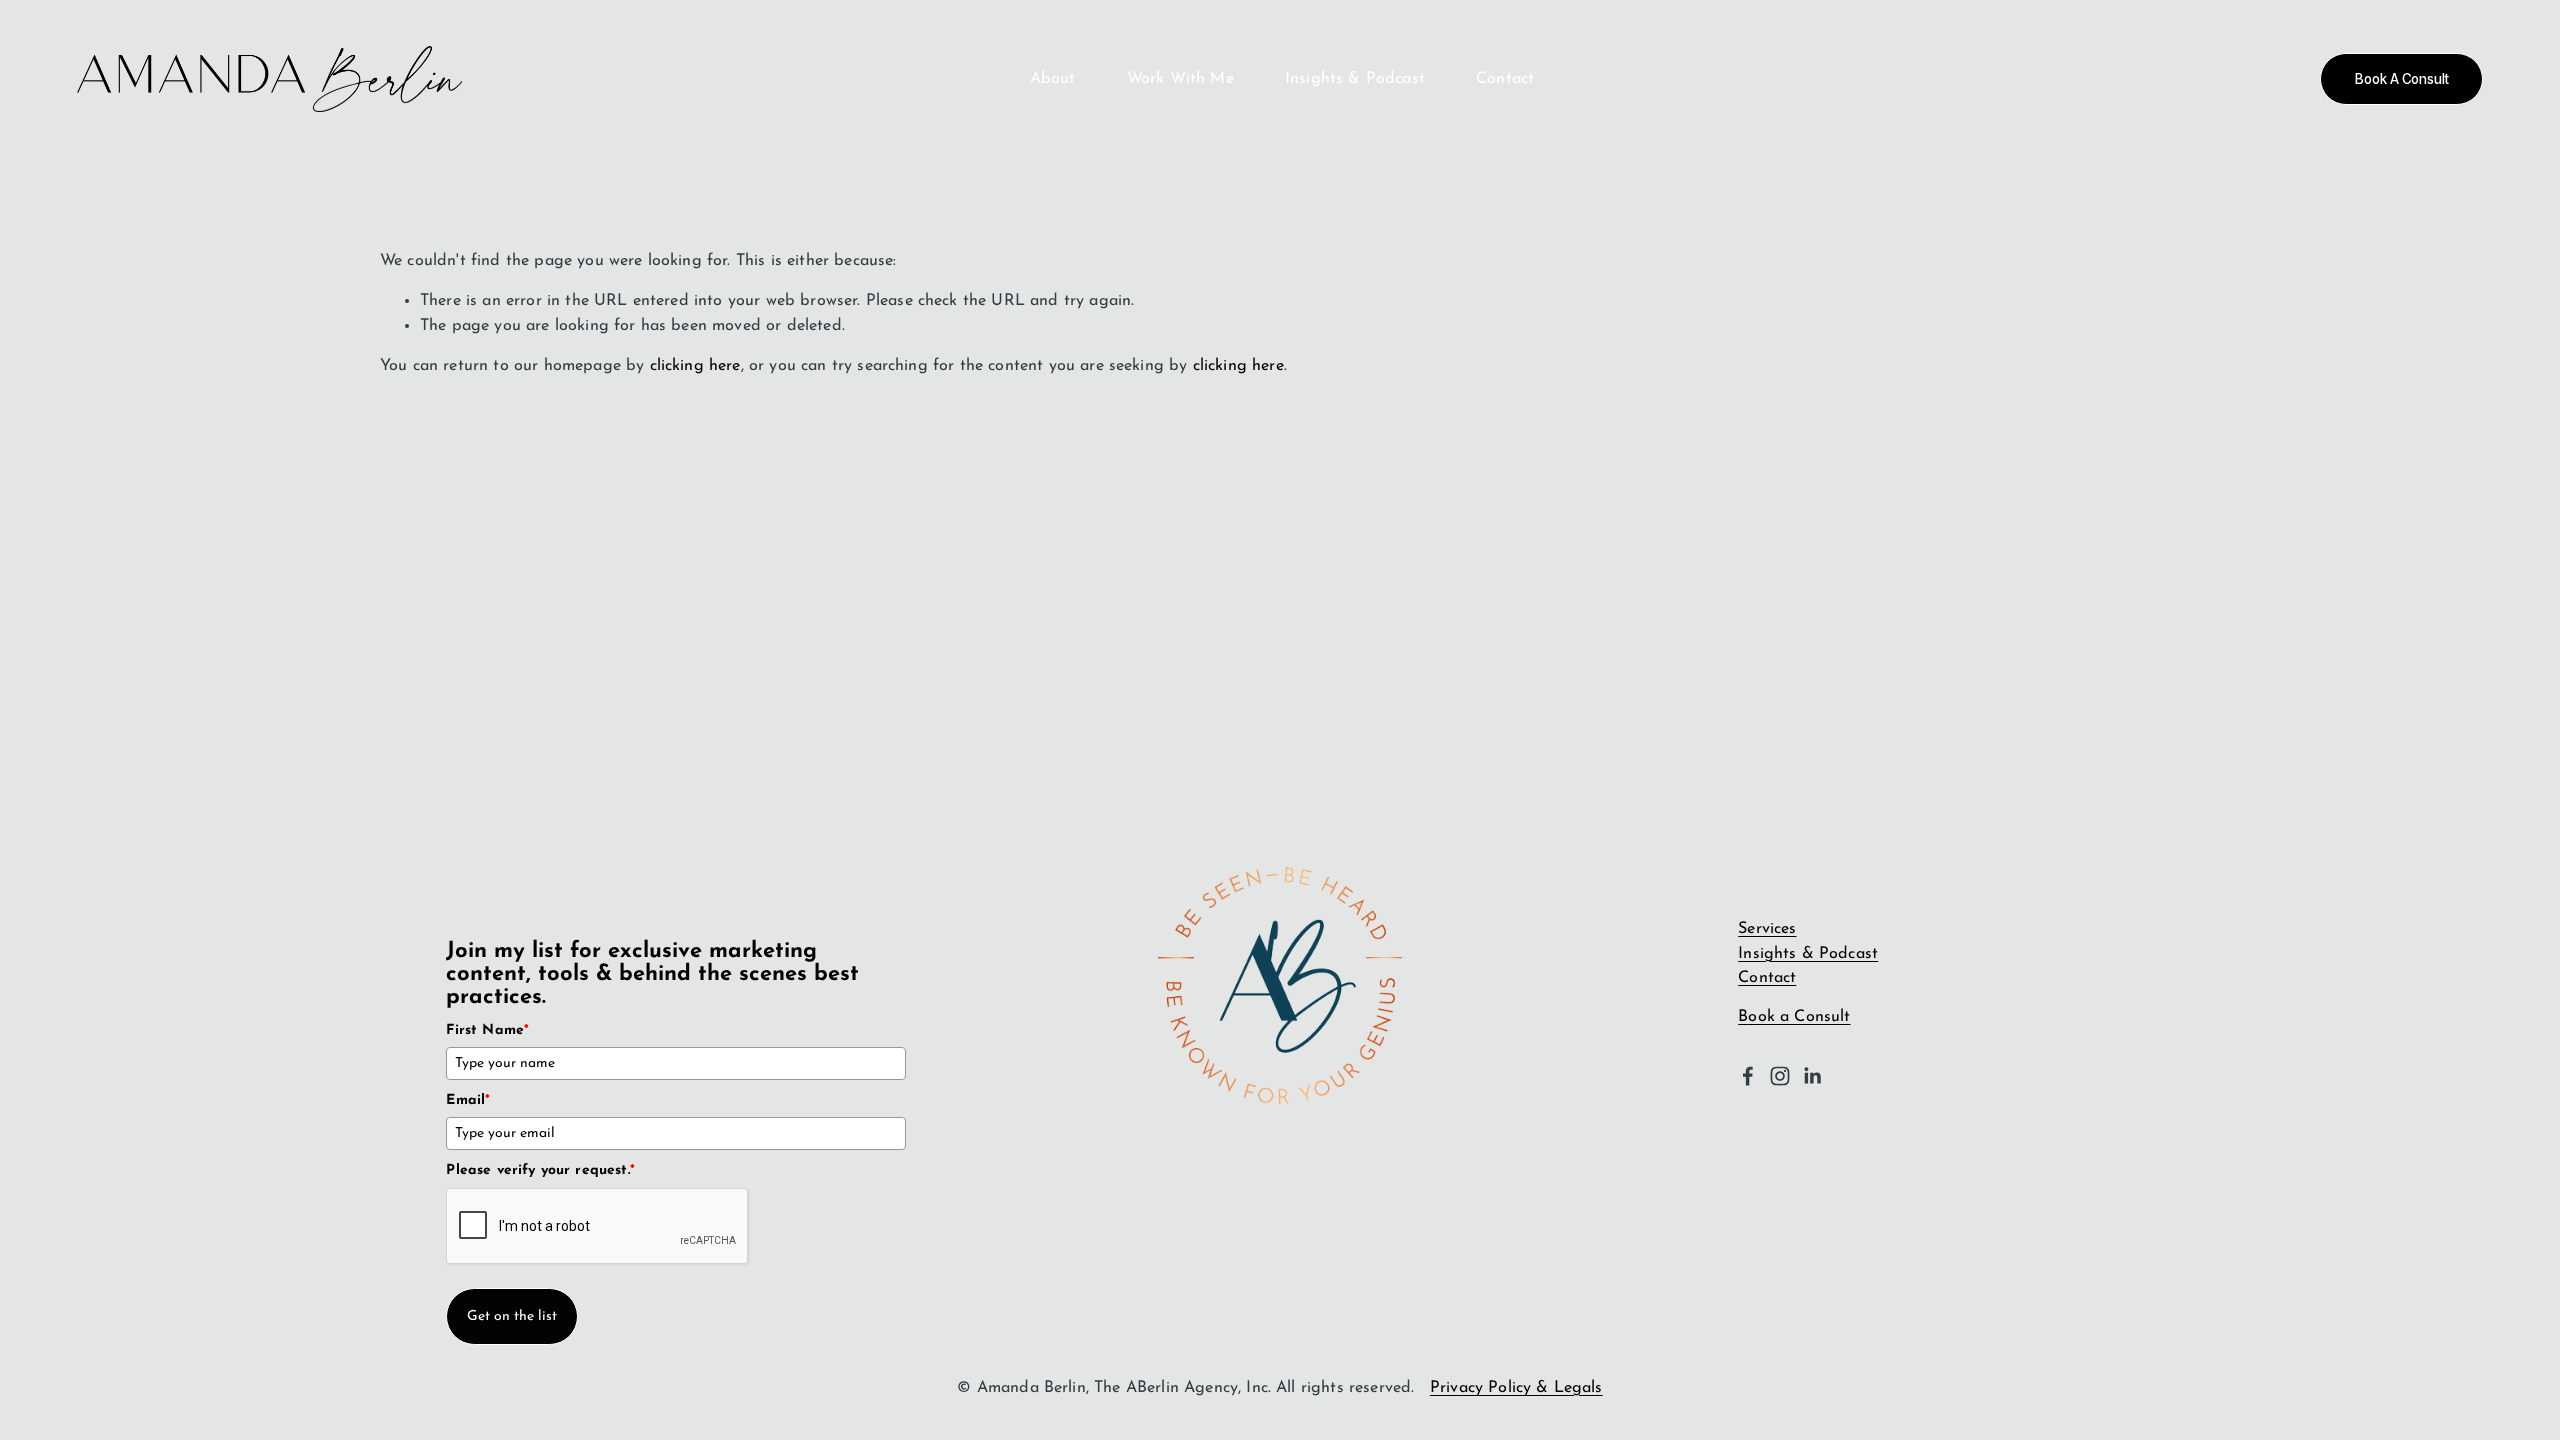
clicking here (695, 366)
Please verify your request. (540, 1170)
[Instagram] (1780, 1076)
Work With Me (1180, 79)
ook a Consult (1799, 1017)
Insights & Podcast (1355, 79)
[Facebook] (1748, 1076)
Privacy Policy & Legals (1516, 1388)
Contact (1505, 79)
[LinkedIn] (1812, 1076)
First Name (487, 1030)
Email (468, 1100)
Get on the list (512, 1316)
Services (1767, 929)
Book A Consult (2402, 79)
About (1053, 79)
